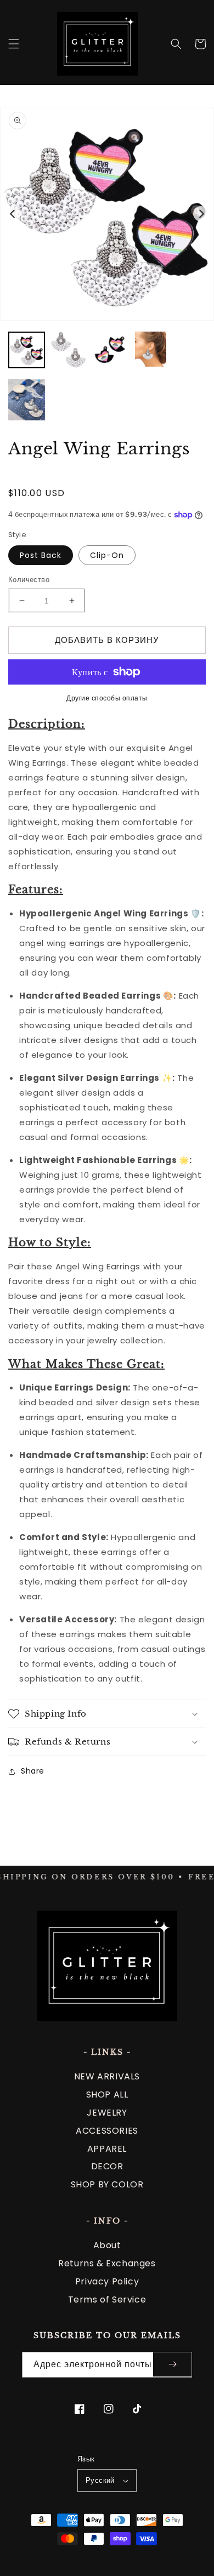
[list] (107, 214)
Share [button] (33, 1771)
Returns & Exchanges (107, 2263)
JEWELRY (107, 2113)
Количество (29, 580)
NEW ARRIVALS (107, 2076)
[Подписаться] (172, 2365)
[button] (14, 44)
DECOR (107, 2166)
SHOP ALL (107, 2095)
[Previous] (13, 214)
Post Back (41, 555)
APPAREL (107, 2149)
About (107, 2245)
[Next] (201, 214)
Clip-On (107, 555)
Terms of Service (107, 2299)
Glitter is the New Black (112, 2551)
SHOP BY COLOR (107, 2184)
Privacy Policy (107, 2281)
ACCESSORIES (107, 2131)
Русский (100, 2480)
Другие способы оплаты (107, 698)
